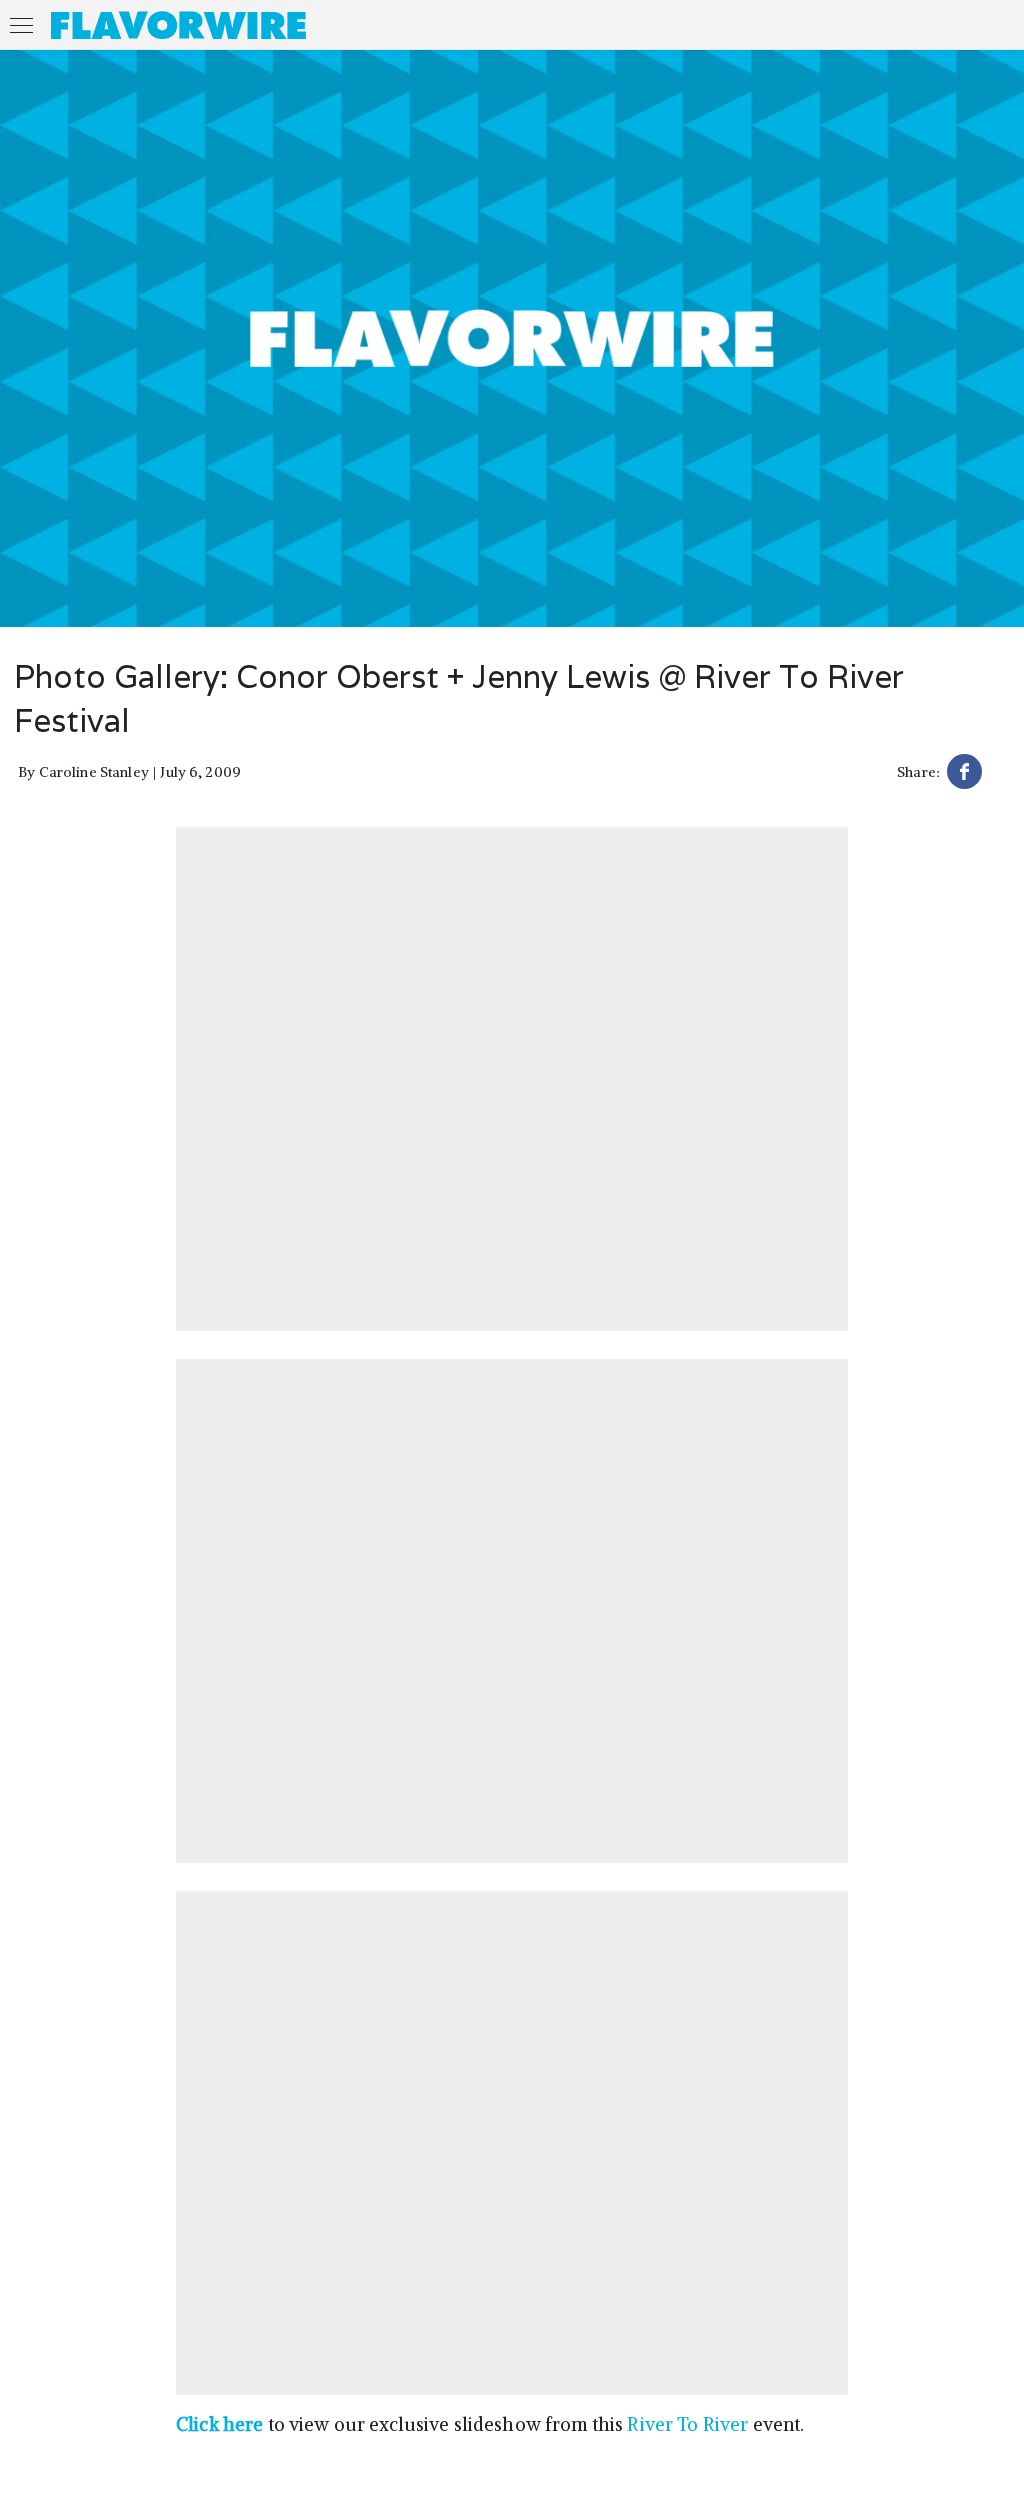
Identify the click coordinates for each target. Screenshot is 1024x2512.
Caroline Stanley (94, 772)
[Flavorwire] (178, 25)
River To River (687, 2424)
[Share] (964, 774)
